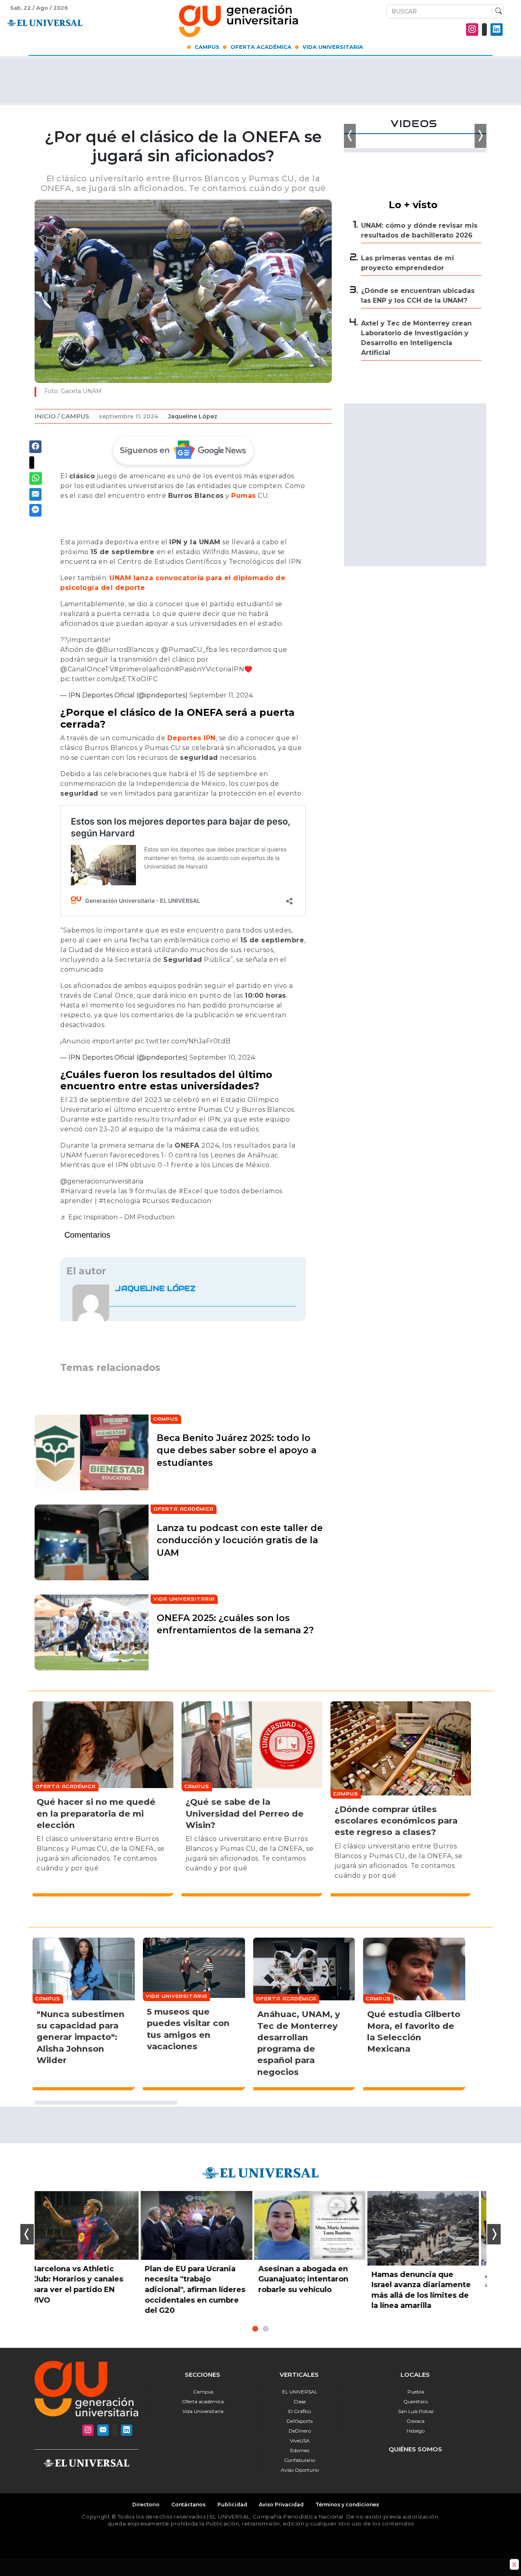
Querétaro (416, 2401)
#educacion (191, 1201)
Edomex (300, 2450)
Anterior (27, 2234)
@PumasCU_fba (189, 650)
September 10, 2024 (222, 1057)
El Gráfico (300, 2411)
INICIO (45, 416)
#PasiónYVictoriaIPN (210, 669)
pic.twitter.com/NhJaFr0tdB (183, 1041)
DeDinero (300, 2431)
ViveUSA (300, 2441)
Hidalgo (416, 2431)
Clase (300, 2401)
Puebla (416, 2392)
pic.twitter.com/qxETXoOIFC (109, 679)
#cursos (156, 1201)
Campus (207, 47)
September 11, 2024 (221, 695)
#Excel (190, 1191)
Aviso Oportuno (300, 2470)
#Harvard (77, 1191)
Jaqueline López (193, 416)
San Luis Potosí (416, 2411)
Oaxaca (416, 2421)
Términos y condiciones (347, 2505)
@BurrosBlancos (125, 650)
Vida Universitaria (333, 47)
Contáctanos (188, 2505)
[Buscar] (497, 11)
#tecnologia (120, 1201)
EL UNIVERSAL (300, 2392)
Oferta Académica (261, 47)
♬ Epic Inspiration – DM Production (117, 1217)
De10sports (300, 2421)
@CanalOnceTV (87, 669)
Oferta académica (203, 2401)
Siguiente (494, 2234)
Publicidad (232, 2505)
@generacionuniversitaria (102, 1181)
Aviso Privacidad (281, 2505)
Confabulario (300, 2460)
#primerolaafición (144, 669)
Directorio (146, 2505)
